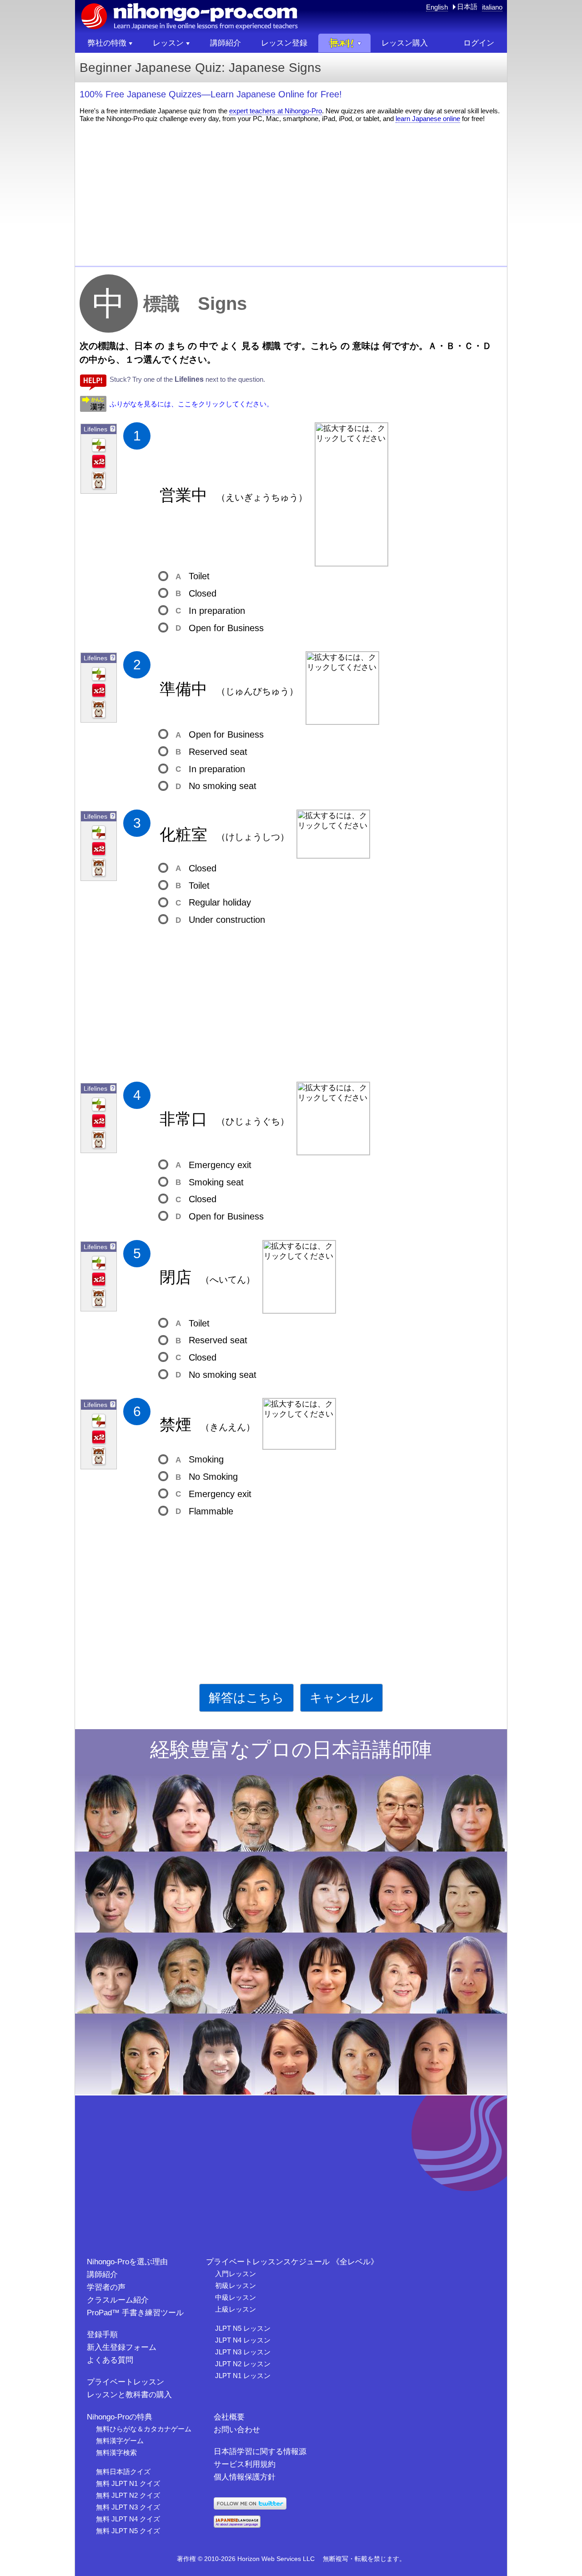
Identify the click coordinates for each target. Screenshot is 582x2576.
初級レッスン (236, 2285)
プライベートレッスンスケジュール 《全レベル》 (292, 2262)
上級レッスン (236, 2309)
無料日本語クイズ (123, 2472)
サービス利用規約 (245, 2464)
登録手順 (102, 2335)
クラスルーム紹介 (118, 2300)
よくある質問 (110, 2360)
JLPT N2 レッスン (243, 2364)
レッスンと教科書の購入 (129, 2395)
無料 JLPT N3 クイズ (128, 2507)
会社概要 (229, 2417)
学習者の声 (106, 2287)
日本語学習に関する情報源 (260, 2452)
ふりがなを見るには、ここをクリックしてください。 (191, 404)
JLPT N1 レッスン (243, 2376)
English (437, 7)
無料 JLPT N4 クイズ (128, 2519)
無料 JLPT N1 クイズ (128, 2483)
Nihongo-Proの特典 (120, 2417)
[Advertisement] (291, 193)
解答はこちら (246, 1698)
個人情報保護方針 (245, 2477)
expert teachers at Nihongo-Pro (276, 111)
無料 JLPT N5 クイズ (128, 2531)
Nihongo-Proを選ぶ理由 (127, 2262)
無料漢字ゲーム (120, 2441)
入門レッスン (236, 2274)
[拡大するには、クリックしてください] (351, 494)
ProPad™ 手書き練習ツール (135, 2313)
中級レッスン (236, 2297)
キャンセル (341, 1698)
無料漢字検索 (116, 2452)
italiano (492, 7)
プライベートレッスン (125, 2382)
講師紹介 (102, 2275)
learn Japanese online (428, 119)
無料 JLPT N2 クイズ (128, 2495)
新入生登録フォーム (122, 2347)
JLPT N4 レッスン (243, 2340)
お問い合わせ (237, 2430)
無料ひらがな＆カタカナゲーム (144, 2429)
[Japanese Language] (237, 2525)
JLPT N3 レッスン (243, 2352)
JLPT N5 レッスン (243, 2328)
